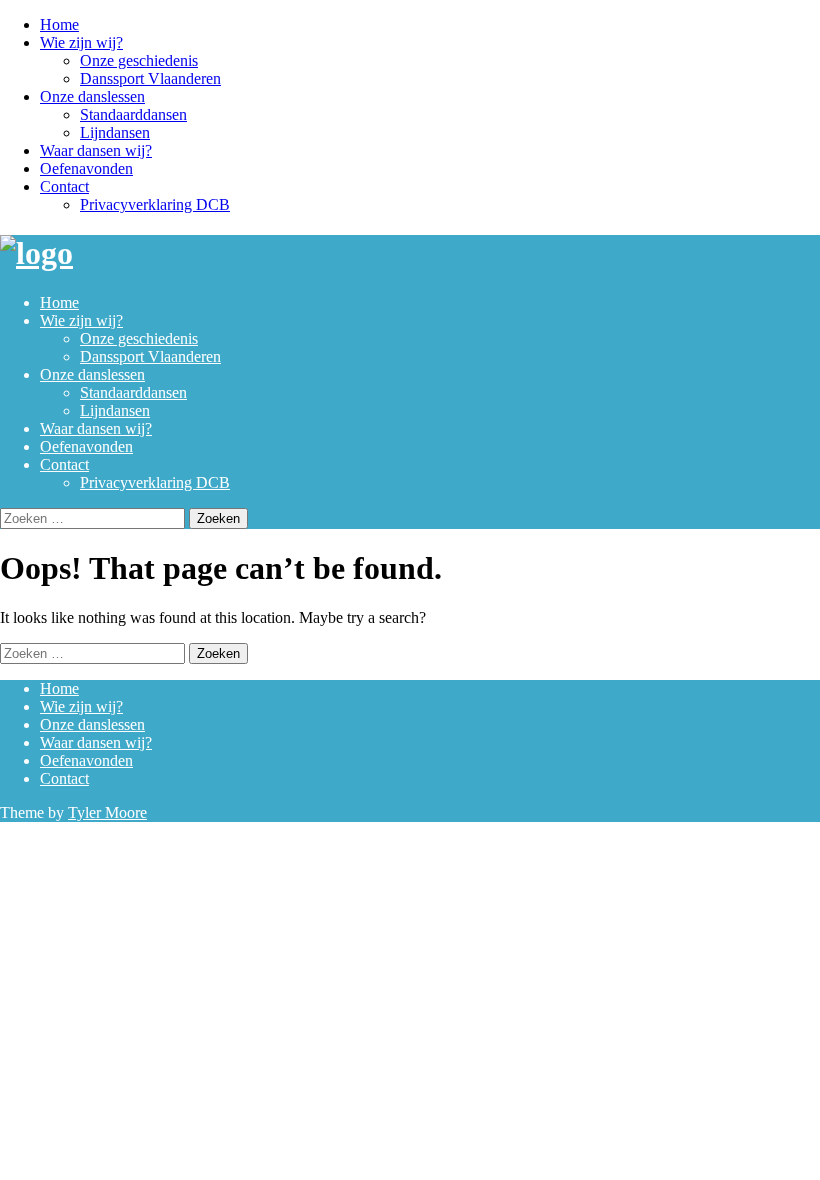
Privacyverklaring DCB (155, 204)
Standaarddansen (133, 114)
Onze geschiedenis (139, 60)
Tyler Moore (107, 812)
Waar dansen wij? (96, 150)
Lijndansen (115, 132)
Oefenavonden (86, 168)
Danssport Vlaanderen (150, 78)
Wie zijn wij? (81, 42)
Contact (64, 186)
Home (59, 24)
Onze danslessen (92, 96)
